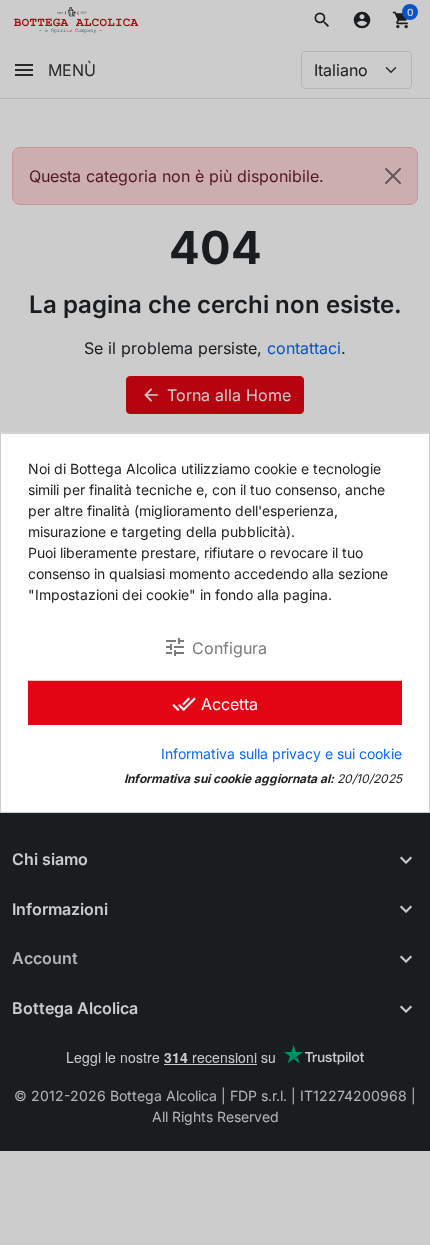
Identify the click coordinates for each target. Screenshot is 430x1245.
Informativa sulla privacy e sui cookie (281, 753)
